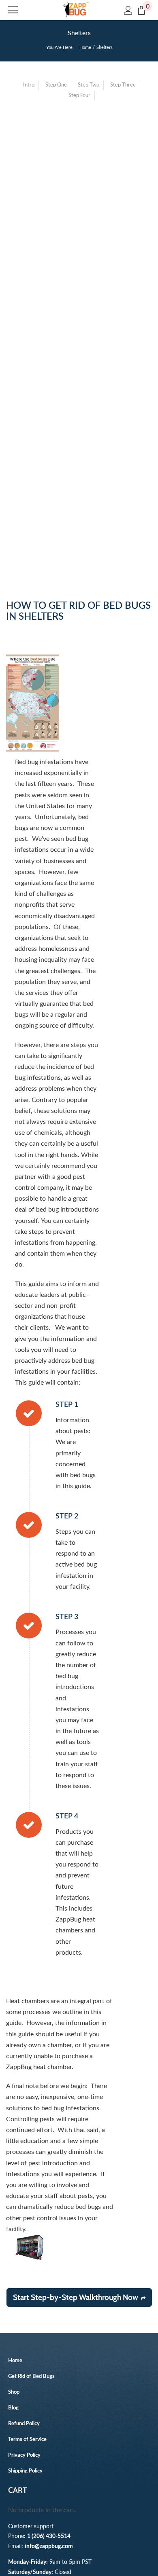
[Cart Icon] (141, 10)
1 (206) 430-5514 (49, 2536)
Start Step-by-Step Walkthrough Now (76, 2297)
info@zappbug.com (49, 2546)
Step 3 (67, 1617)
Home (85, 48)
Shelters (79, 33)
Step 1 (67, 1405)
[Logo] (76, 10)
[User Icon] (128, 10)
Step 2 (67, 1516)
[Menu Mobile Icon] (13, 10)
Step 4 (67, 1816)
